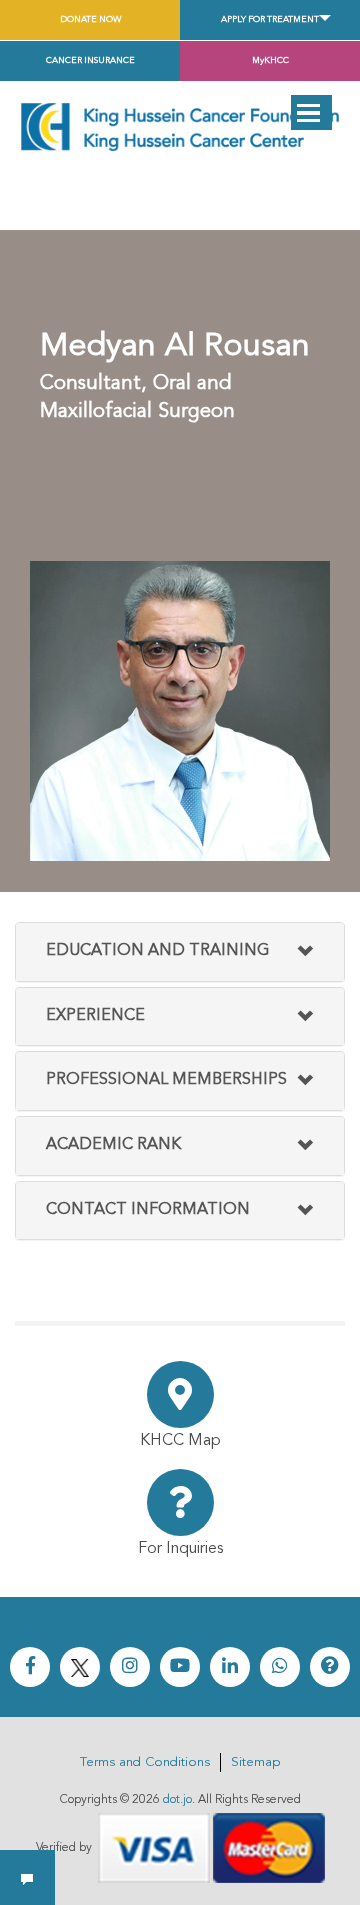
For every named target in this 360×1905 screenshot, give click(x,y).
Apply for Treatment (270, 19)
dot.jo (177, 1800)
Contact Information (148, 1210)
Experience (95, 1016)
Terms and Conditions (145, 1762)
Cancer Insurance (90, 60)
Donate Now (90, 19)
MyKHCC (270, 60)
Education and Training (157, 951)
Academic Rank (113, 1145)
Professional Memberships (166, 1080)
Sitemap (255, 1762)
